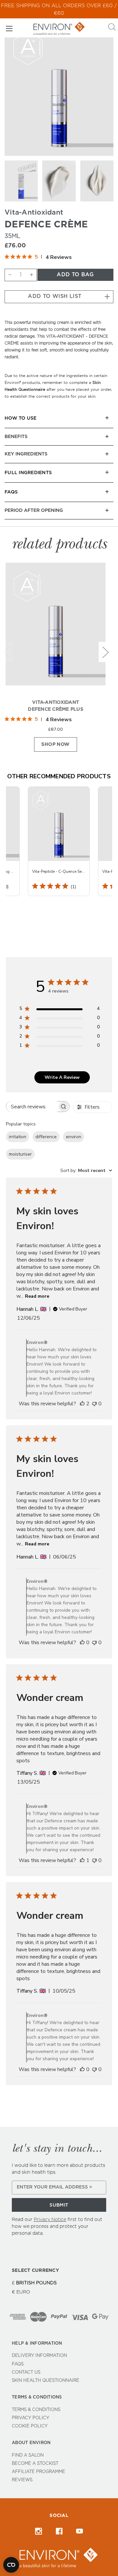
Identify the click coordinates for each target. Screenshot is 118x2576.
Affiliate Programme (39, 2472)
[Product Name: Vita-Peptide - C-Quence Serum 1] (59, 841)
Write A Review (62, 1077)
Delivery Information (39, 2356)
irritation (18, 1137)
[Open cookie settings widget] (11, 2565)
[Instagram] (39, 2531)
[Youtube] (79, 2531)
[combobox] (86, 1171)
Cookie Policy (30, 2426)
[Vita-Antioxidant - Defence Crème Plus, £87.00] (56, 629)
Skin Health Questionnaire (46, 2381)
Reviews (22, 2480)
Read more (37, 1296)
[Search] (112, 28)
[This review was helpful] (82, 1404)
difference (46, 1137)
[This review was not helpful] (94, 1404)
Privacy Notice (50, 2220)
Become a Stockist (35, 2464)
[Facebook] (59, 2531)
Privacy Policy (30, 2418)
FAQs (18, 2364)
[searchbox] (32, 1107)
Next (105, 652)
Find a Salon (28, 2455)
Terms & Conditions (36, 2410)
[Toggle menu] (9, 28)
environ (74, 1137)
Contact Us (26, 2372)
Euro (23, 2292)
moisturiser (20, 1154)
